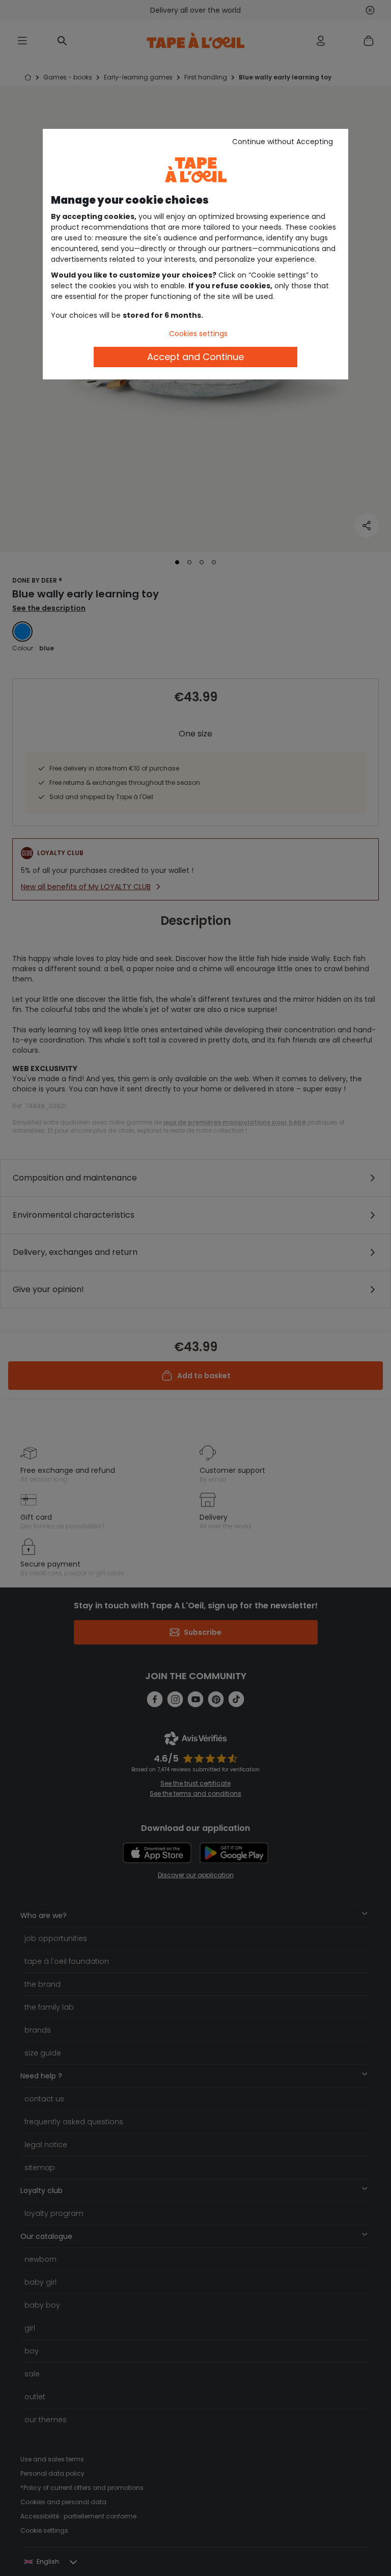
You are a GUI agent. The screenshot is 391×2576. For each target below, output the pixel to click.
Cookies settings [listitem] (198, 334)
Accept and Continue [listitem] (195, 357)
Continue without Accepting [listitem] (283, 142)
